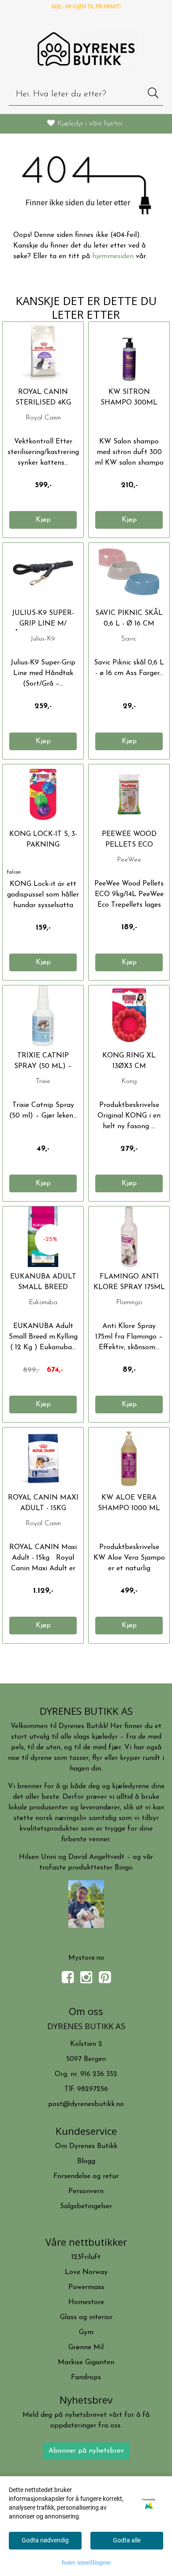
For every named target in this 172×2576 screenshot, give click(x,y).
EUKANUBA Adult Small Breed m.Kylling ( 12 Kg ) (43, 1287)
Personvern (86, 2191)
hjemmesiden (113, 256)
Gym (86, 2332)
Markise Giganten (86, 2362)
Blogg (86, 2161)
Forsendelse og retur (86, 2176)
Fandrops (86, 2378)
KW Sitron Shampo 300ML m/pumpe (129, 403)
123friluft (86, 2257)
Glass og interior (86, 2317)
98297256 (93, 2089)
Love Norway (86, 2272)
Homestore (86, 2302)
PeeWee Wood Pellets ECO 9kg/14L (129, 845)
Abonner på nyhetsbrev (86, 2451)
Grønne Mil (86, 2347)
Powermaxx (86, 2287)
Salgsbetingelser (86, 2206)
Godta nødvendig (45, 2540)
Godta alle (127, 2540)
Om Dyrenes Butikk (86, 2146)
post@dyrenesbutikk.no (86, 2104)
